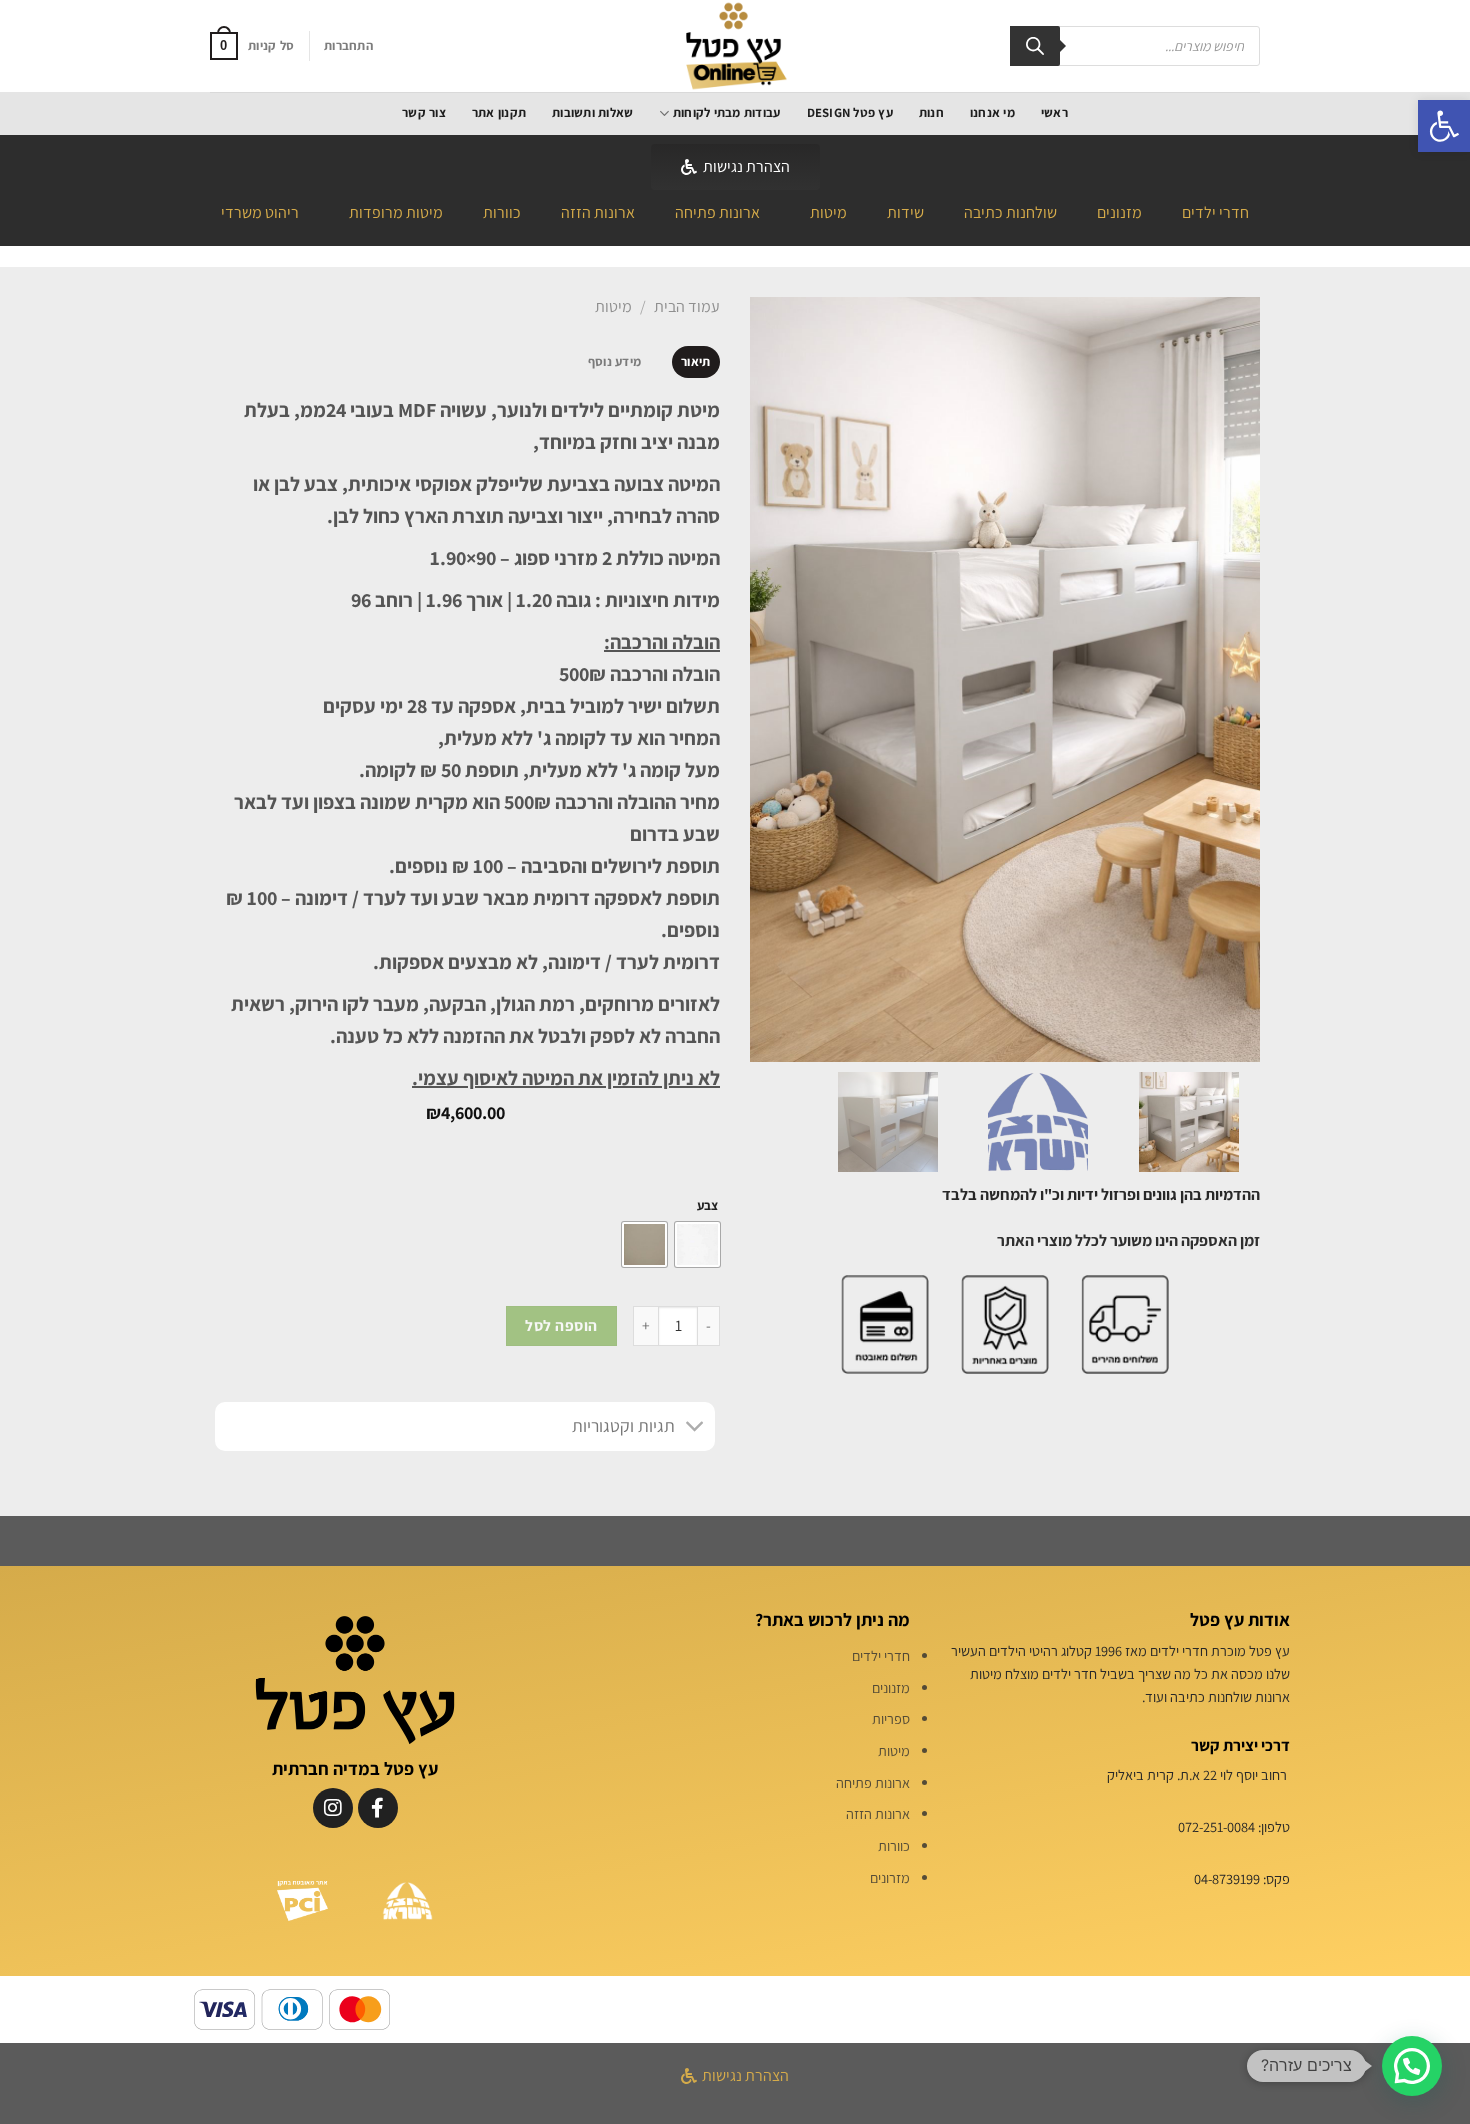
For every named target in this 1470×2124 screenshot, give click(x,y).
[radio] (697, 1244)
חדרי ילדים (1215, 212)
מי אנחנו (992, 112)
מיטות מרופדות (396, 212)
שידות (905, 212)
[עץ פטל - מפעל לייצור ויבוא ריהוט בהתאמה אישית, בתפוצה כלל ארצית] (735, 46)
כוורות (502, 212)
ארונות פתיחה (717, 212)
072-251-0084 (1216, 1826)
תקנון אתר (499, 112)
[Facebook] (378, 1808)
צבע (707, 1206)
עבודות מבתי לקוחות (726, 112)
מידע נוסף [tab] (614, 361)
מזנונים (1119, 212)
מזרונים (890, 1877)
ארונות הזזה (598, 212)
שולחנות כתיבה (1010, 212)
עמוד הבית (687, 306)
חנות (931, 112)
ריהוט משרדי (260, 212)
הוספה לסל (561, 1325)
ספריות (891, 1718)
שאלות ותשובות (592, 112)
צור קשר (424, 112)
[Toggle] (695, 1428)
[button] (1444, 126)
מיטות (828, 212)
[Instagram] (333, 1808)
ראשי (1054, 112)
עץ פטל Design (850, 112)
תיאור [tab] (695, 361)
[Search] (1035, 46)
